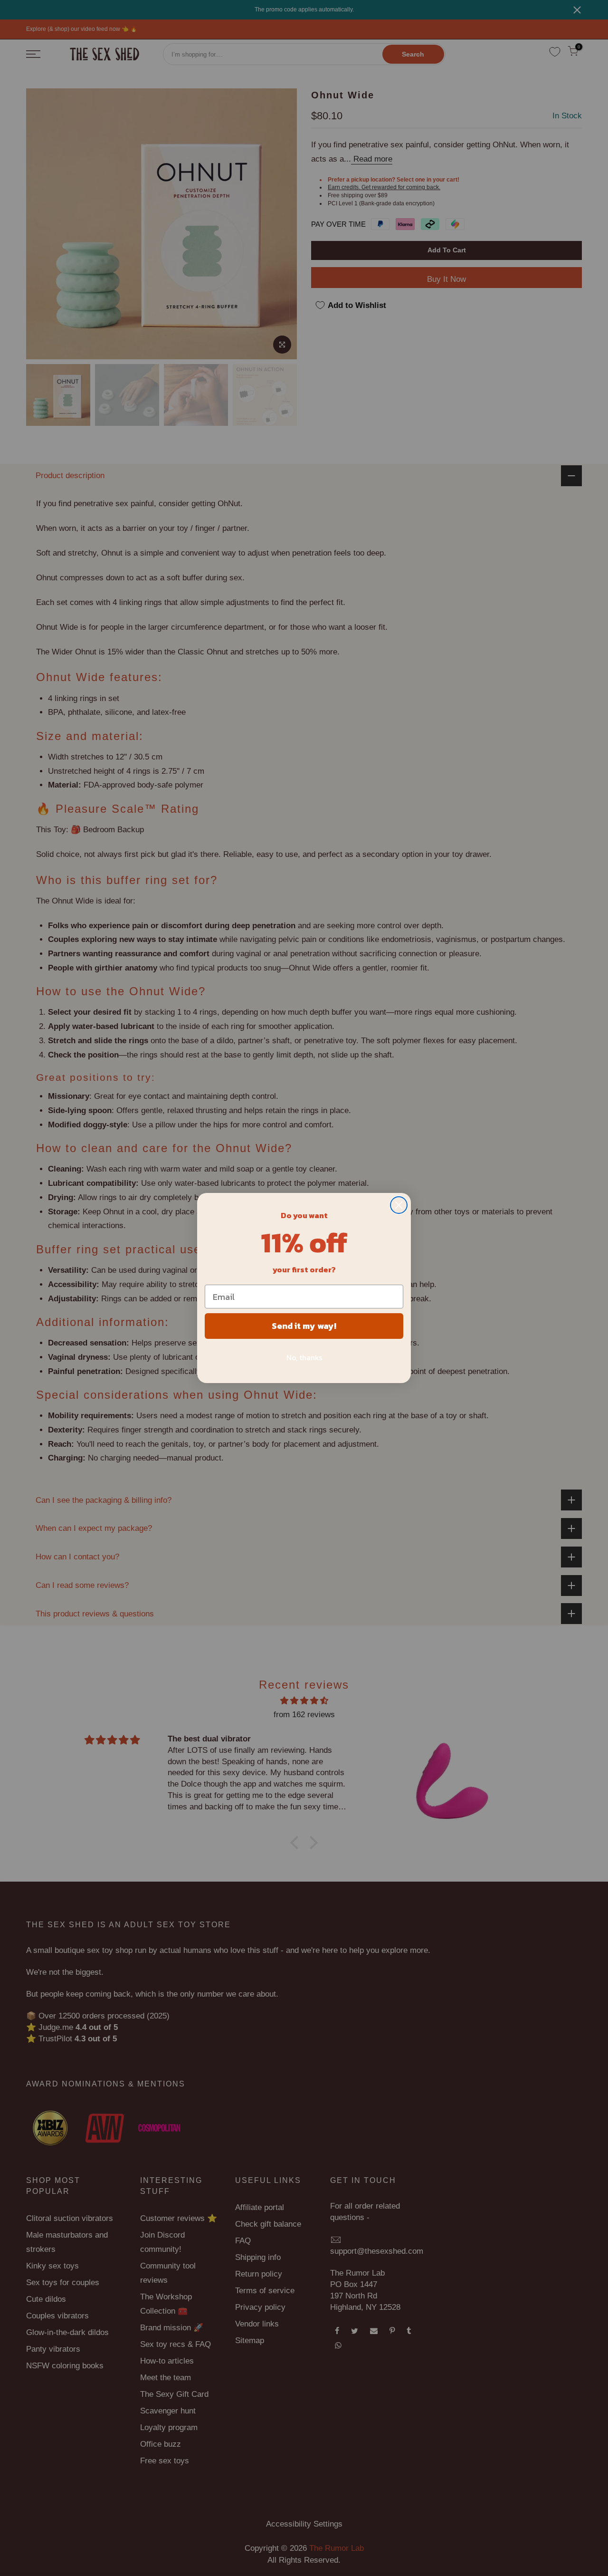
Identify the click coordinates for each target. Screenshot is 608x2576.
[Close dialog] (399, 1205)
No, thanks (304, 1357)
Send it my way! (304, 1326)
